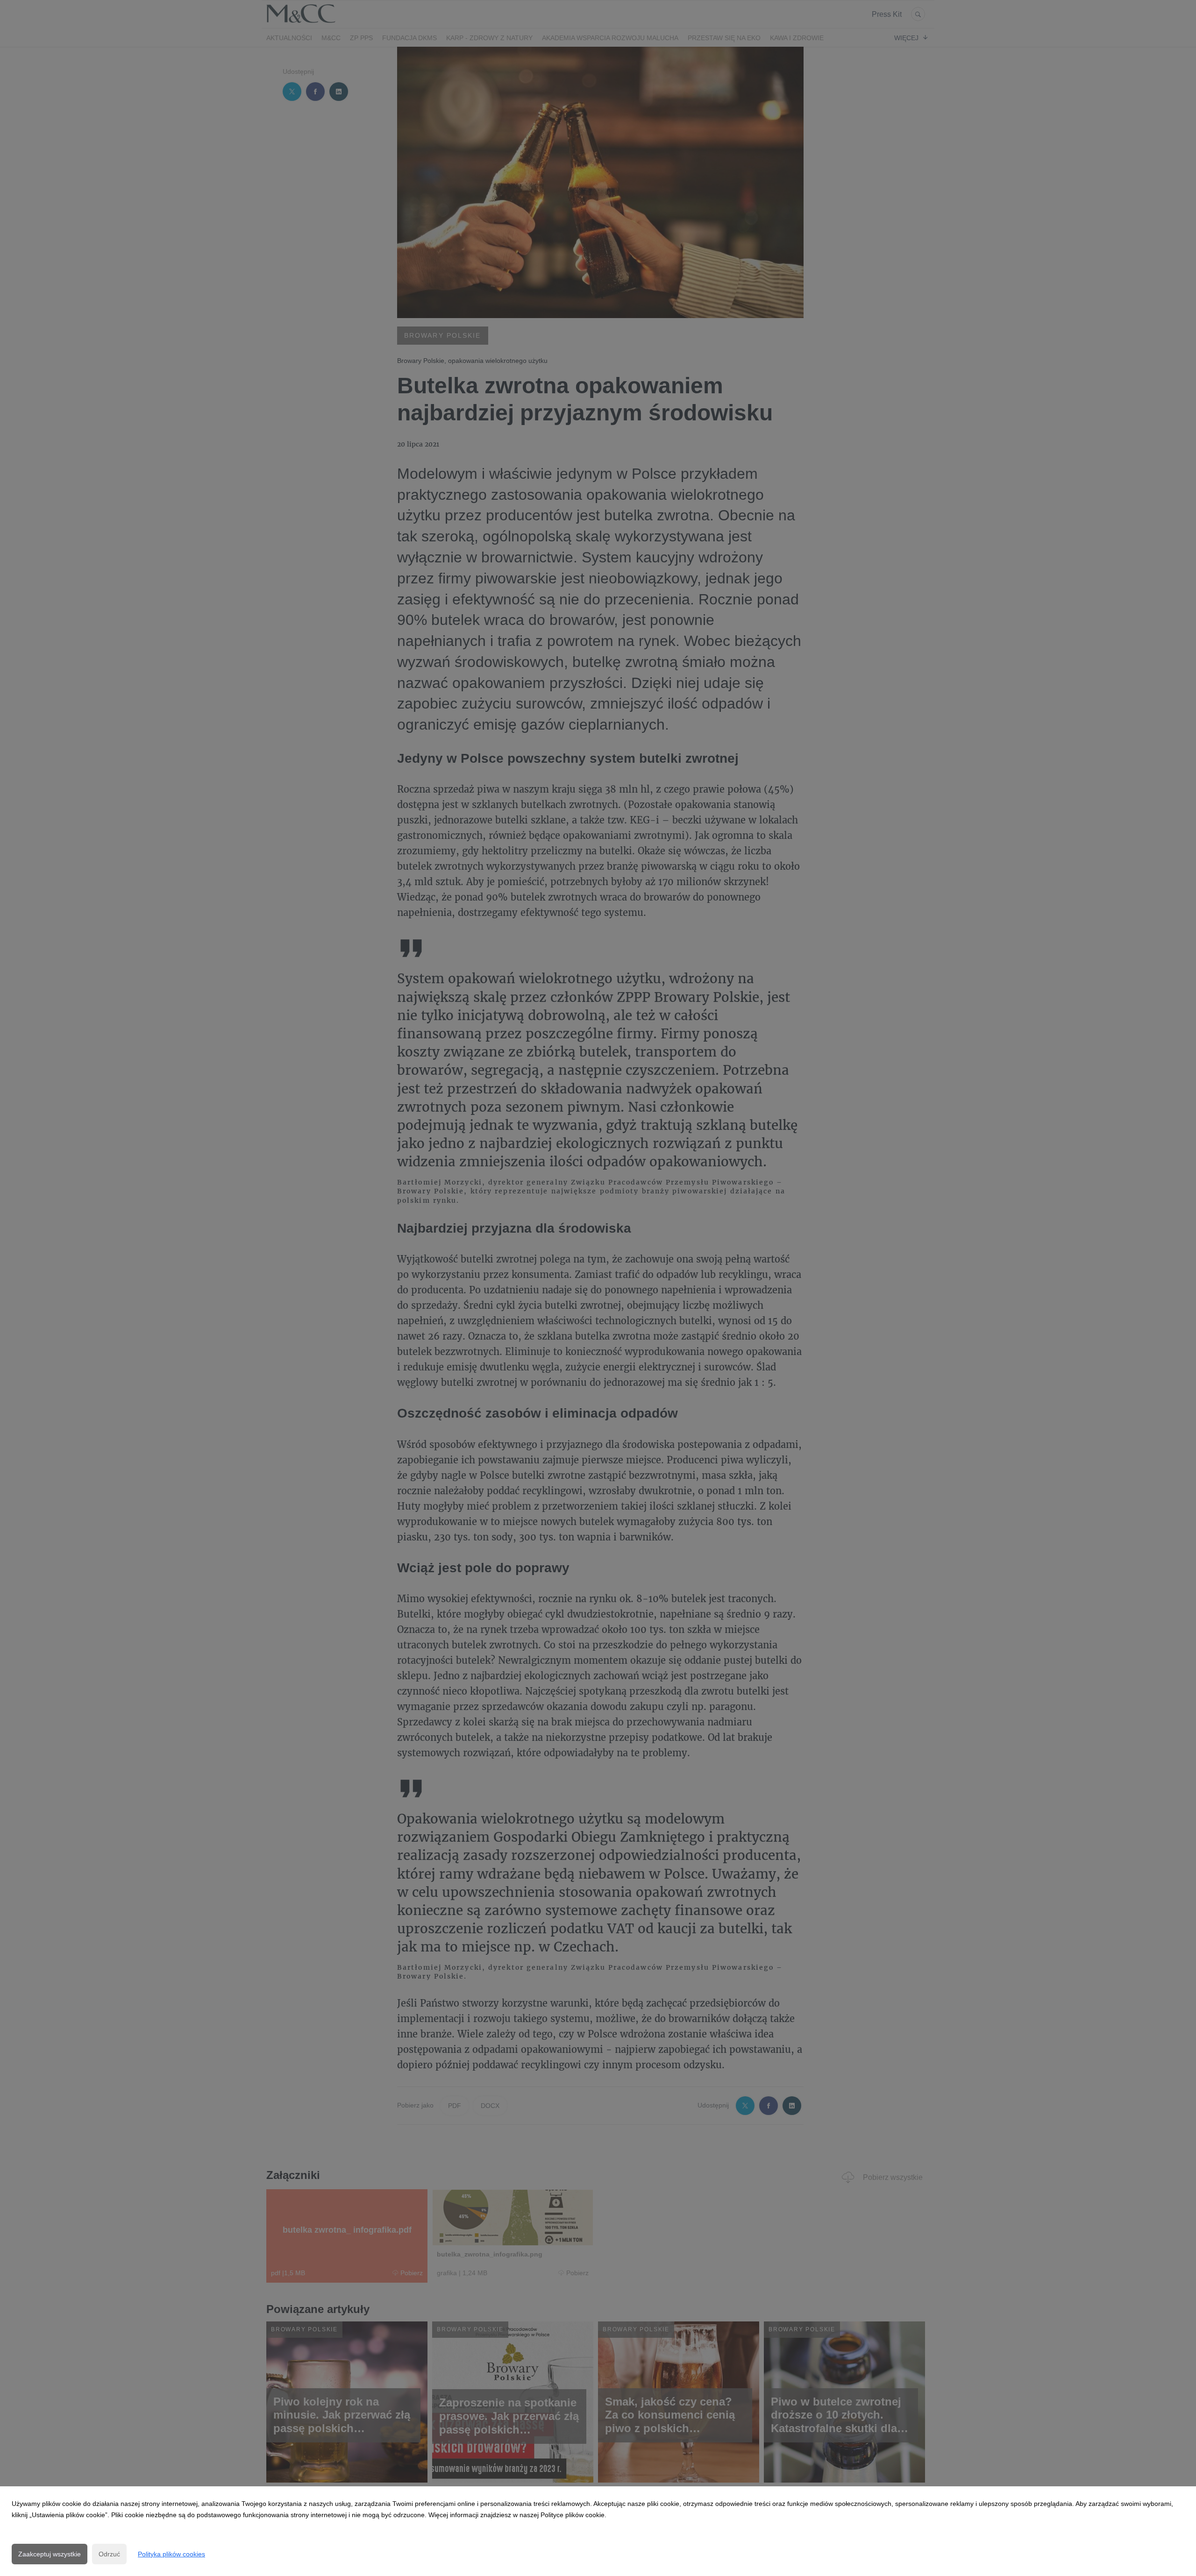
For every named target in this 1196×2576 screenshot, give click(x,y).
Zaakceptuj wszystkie (50, 2554)
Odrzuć (109, 2554)
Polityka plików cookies (171, 2554)
